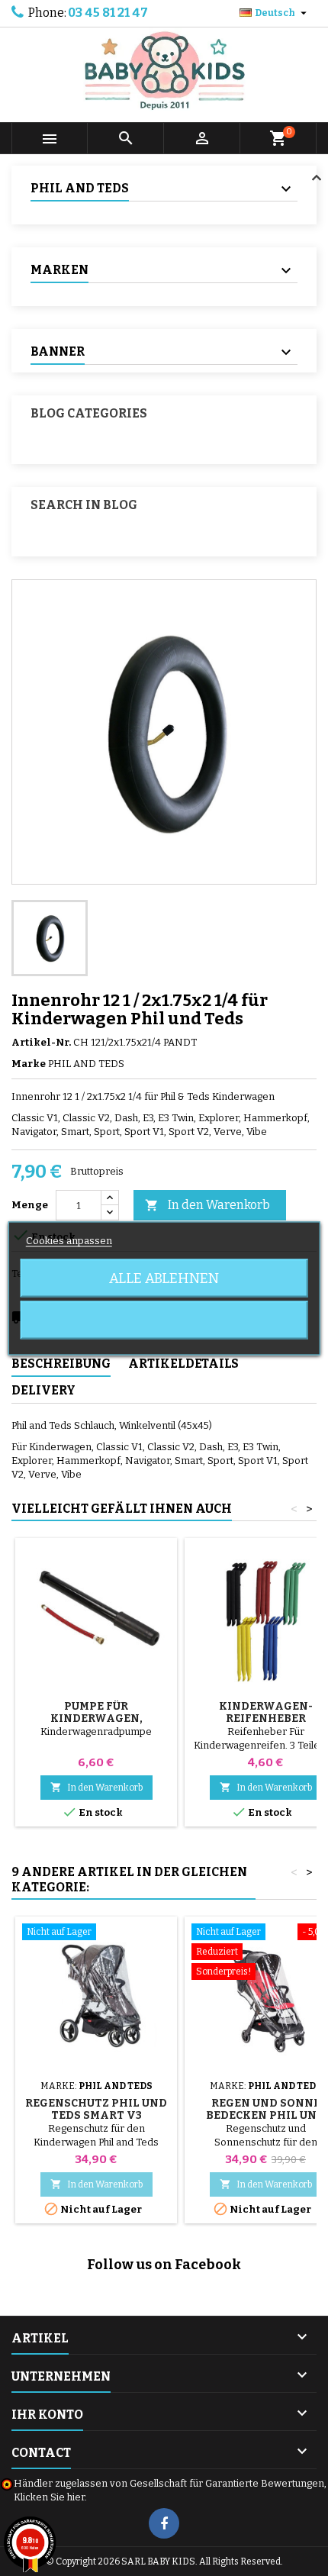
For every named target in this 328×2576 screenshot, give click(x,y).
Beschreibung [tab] (61, 1364)
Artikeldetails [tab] (183, 1364)
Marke (29, 1064)
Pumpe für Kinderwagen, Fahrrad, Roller (96, 1718)
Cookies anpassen (69, 1240)
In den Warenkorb (207, 1205)
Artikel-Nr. (41, 1042)
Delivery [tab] (43, 1390)
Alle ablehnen (164, 1278)
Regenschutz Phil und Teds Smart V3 (96, 2109)
